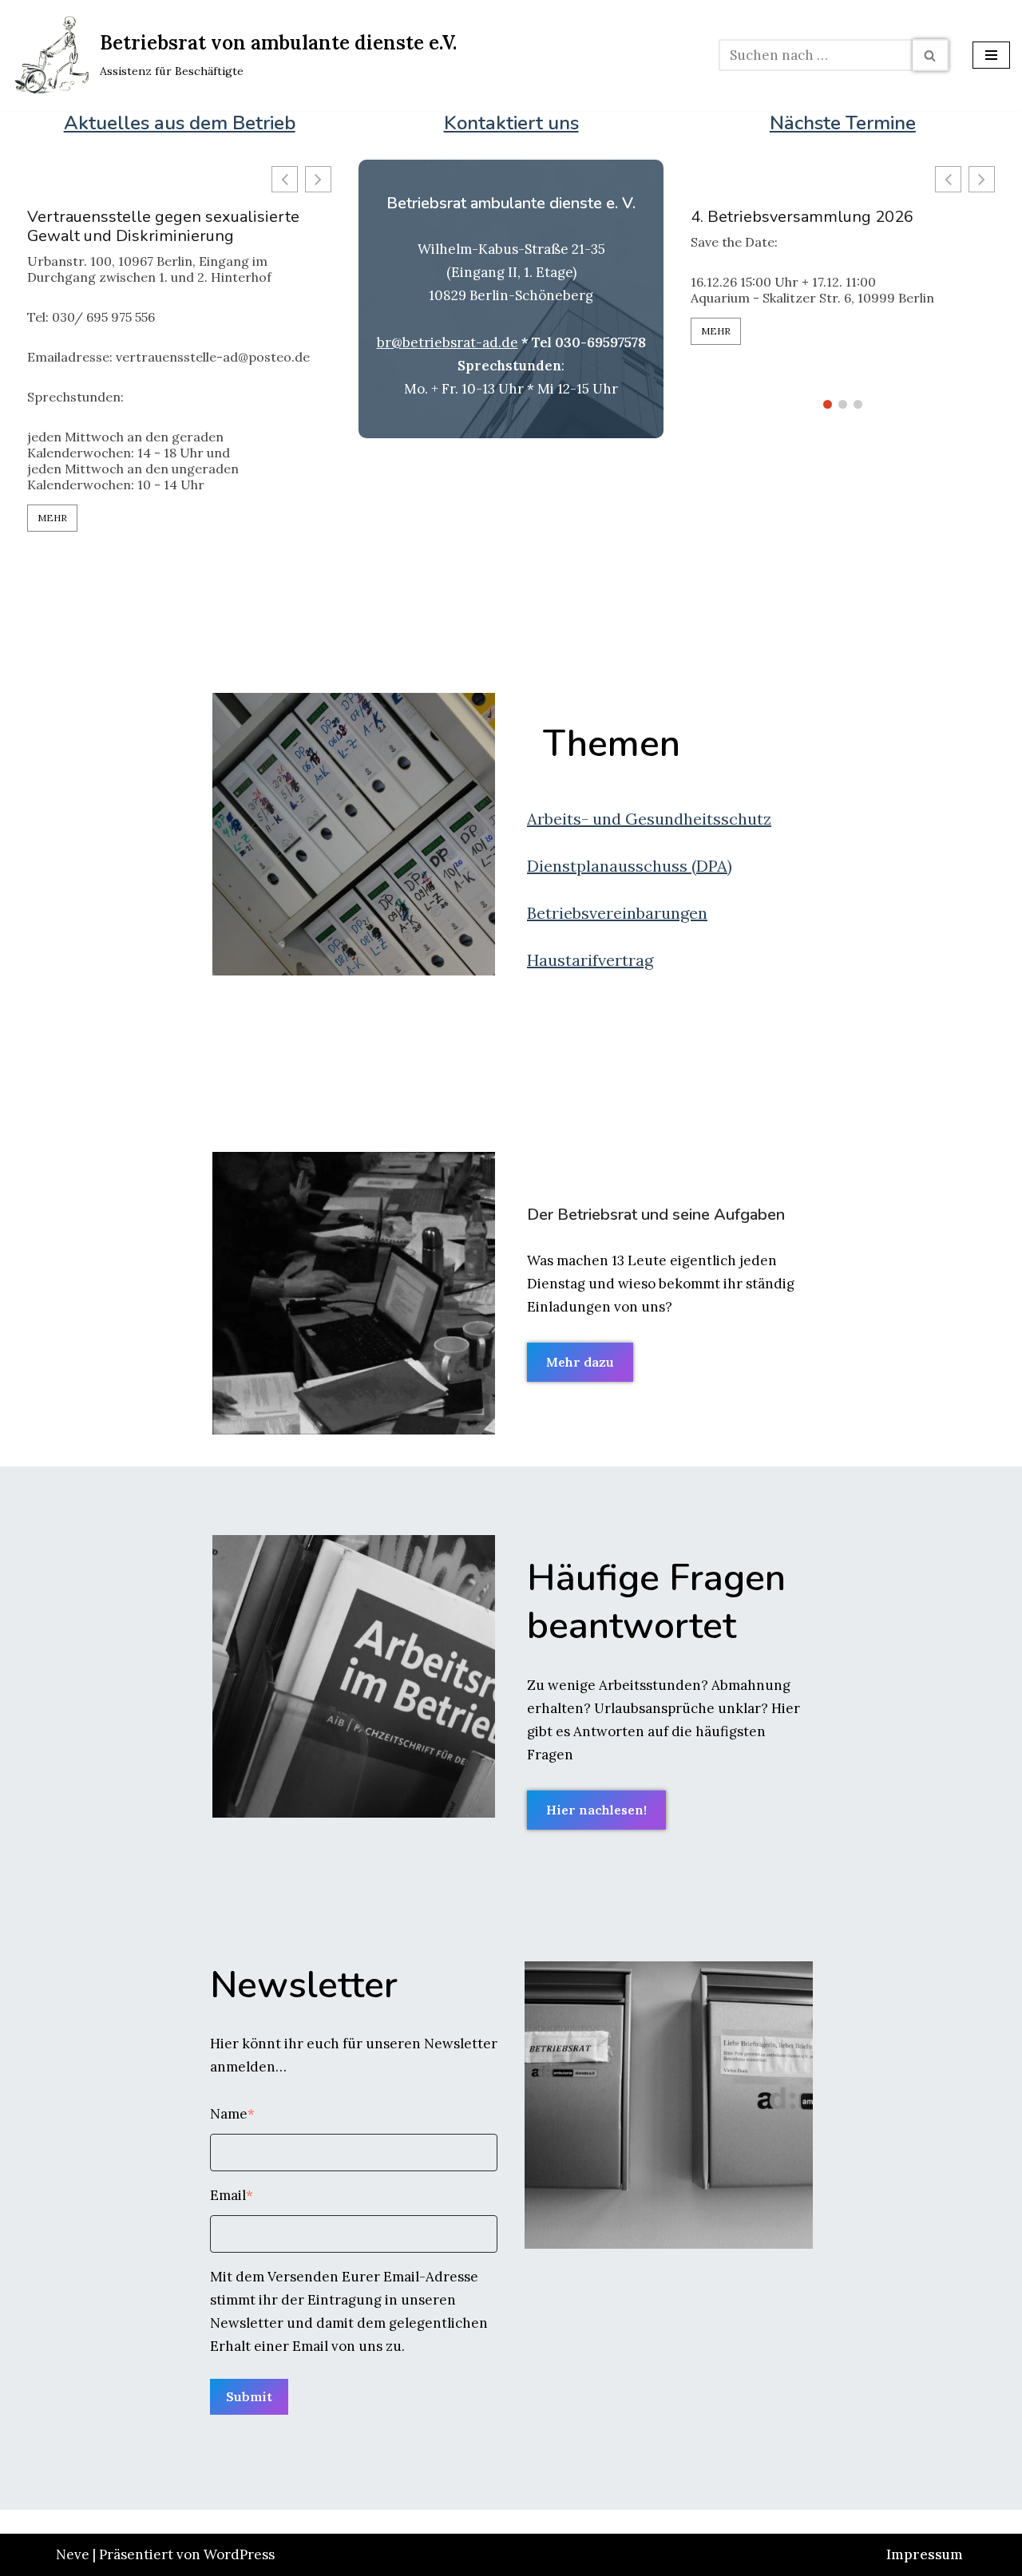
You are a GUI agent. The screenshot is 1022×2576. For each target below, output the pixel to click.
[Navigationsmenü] (991, 55)
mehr (52, 518)
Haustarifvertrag (590, 960)
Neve (73, 2554)
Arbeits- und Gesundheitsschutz (649, 819)
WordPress (239, 2554)
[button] (318, 179)
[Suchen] (931, 55)
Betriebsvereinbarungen (617, 913)
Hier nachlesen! (596, 1810)
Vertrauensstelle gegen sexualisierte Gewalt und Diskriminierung (163, 227)
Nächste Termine (843, 123)
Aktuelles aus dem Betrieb (180, 123)
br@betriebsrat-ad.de (448, 342)
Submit (249, 2396)
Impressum (925, 2554)
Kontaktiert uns (511, 123)
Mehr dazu (580, 1362)
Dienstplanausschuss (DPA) (630, 866)
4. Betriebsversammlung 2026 (802, 217)
